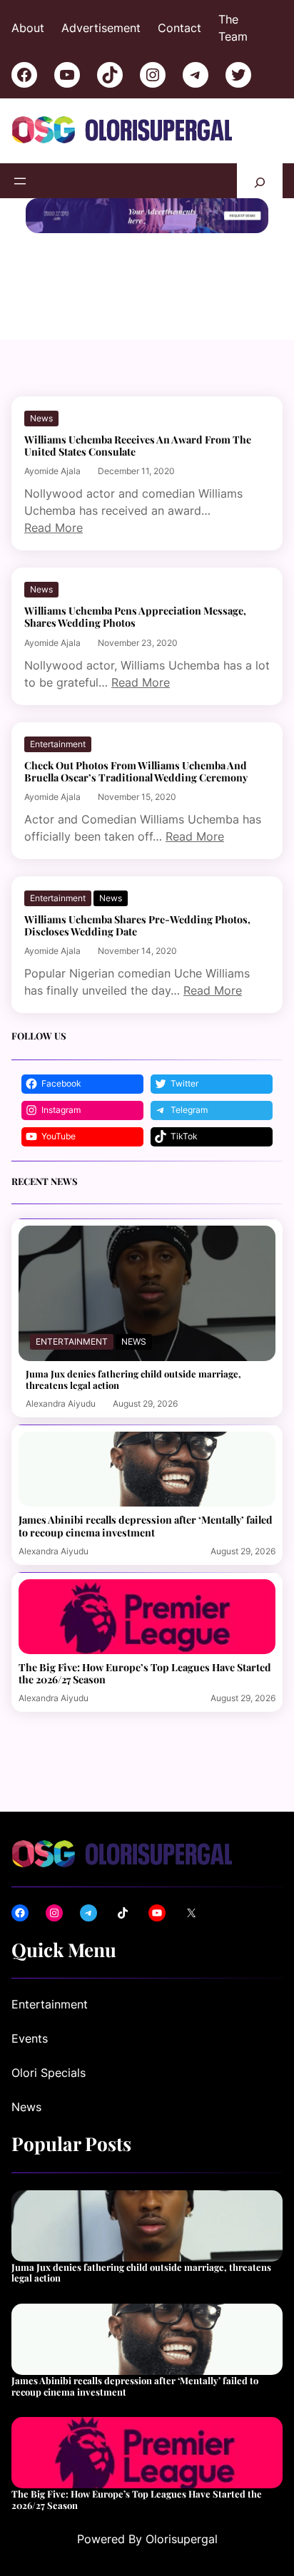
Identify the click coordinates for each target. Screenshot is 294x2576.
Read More (54, 528)
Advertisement (101, 28)
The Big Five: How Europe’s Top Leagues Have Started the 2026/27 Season (145, 1673)
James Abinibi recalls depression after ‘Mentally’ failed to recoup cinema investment (146, 1526)
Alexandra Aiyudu (61, 1404)
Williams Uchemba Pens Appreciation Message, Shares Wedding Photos (135, 617)
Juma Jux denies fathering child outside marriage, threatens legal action (133, 1379)
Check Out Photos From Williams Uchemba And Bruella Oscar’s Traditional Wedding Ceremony (136, 771)
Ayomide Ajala (52, 471)
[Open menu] (20, 181)
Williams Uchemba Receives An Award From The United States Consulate (138, 446)
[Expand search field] (260, 181)
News (41, 418)
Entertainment (58, 744)
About (28, 28)
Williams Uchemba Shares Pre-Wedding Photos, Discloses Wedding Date (137, 925)
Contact (179, 28)
